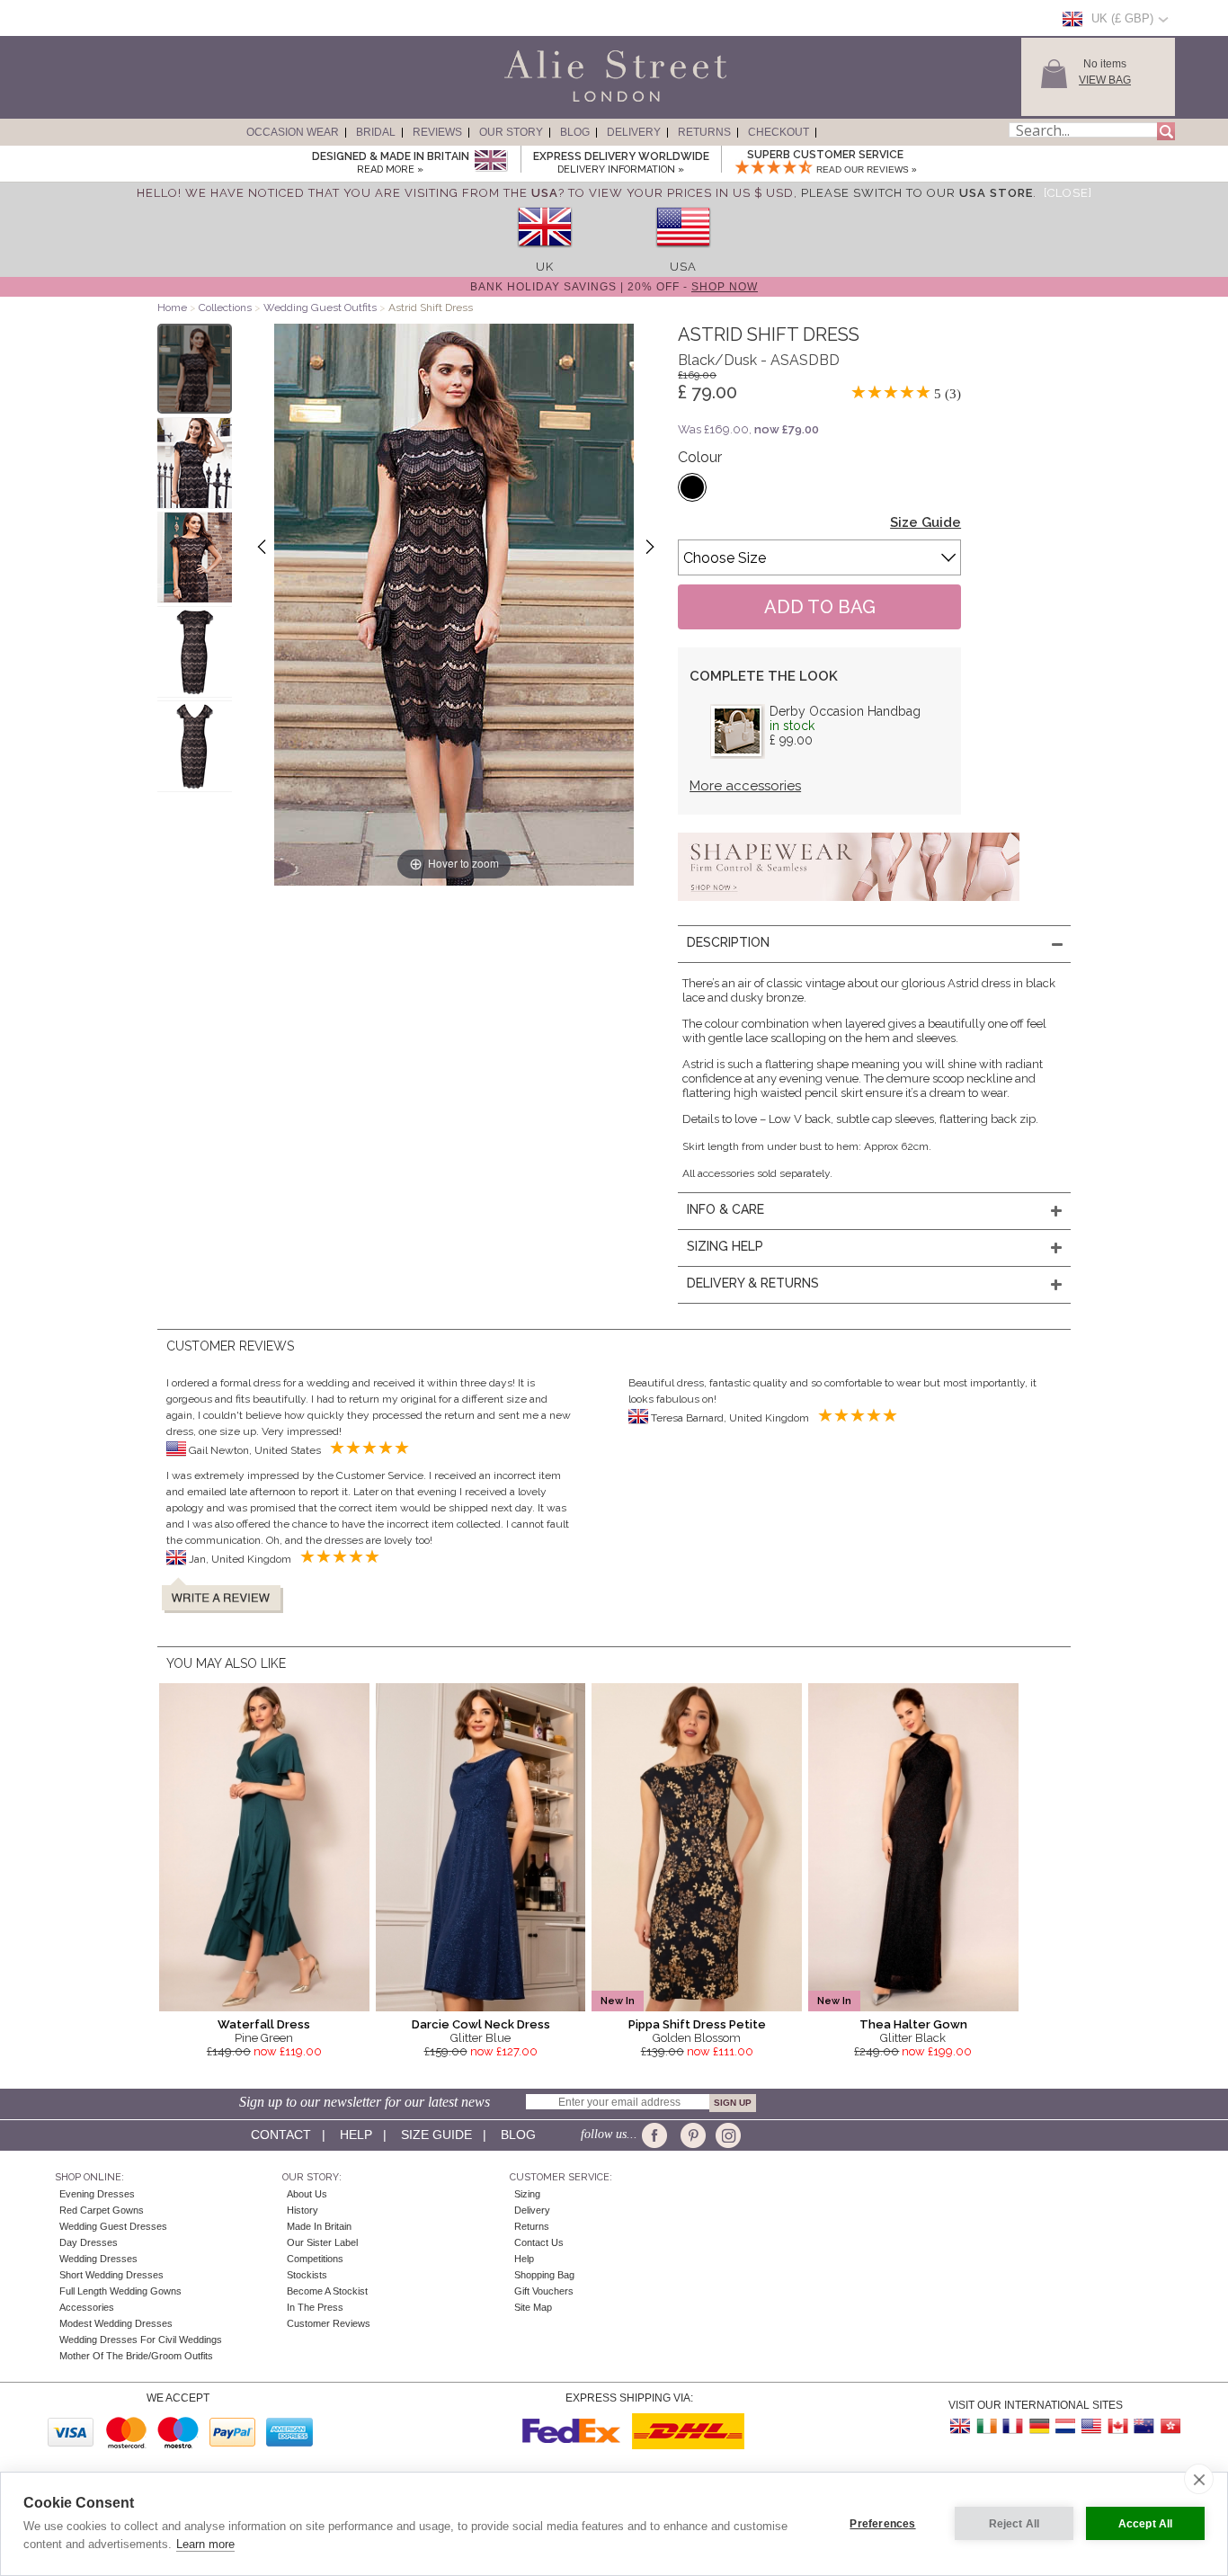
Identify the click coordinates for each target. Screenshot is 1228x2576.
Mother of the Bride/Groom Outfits (136, 2356)
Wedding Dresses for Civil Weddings (141, 2340)
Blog (575, 132)
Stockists (307, 2275)
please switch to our (917, 193)
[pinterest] (692, 2135)
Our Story (511, 132)
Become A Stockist (327, 2291)
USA (683, 267)
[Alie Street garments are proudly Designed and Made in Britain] (490, 161)
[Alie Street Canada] (1117, 2426)
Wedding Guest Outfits (320, 308)
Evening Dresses (97, 2194)
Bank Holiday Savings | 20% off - (614, 287)
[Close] (1068, 193)
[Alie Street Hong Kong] (1170, 2426)
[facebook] (658, 2135)
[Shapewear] (849, 906)
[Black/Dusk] (692, 487)
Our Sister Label (322, 2242)
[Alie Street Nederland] (1065, 2426)
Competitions (315, 2259)
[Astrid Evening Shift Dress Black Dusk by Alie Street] (195, 369)
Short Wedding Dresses (111, 2275)
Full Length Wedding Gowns (120, 2291)
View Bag (1105, 80)
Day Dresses (89, 2242)
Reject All (1014, 2524)
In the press (315, 2307)
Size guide (436, 2135)
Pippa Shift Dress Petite (697, 2024)
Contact (281, 2135)
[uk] (545, 253)
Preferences (882, 2524)
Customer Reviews (329, 2323)
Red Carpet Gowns (102, 2210)
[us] (683, 253)
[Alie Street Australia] (1143, 2426)
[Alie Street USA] (1091, 2426)
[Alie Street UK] (961, 2426)
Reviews (437, 132)
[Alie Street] (534, 103)
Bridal (376, 132)
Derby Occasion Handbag (845, 711)
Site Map (533, 2307)
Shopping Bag (544, 2275)
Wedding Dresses (98, 2259)
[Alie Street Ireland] (987, 2426)
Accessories (87, 2307)
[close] (1199, 2479)
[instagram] (726, 2135)
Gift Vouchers (544, 2291)
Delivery (634, 132)
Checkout (779, 132)
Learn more (205, 2544)
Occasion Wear (293, 132)
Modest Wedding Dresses (116, 2323)
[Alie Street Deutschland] (1039, 2426)
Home (172, 308)
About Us (307, 2194)
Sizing (527, 2194)
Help (356, 2135)
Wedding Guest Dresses (113, 2226)
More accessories (745, 786)
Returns (704, 132)
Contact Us (539, 2242)
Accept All (1146, 2524)
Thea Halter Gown (913, 2024)
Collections (227, 308)
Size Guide (925, 522)
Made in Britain (319, 2226)
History (303, 2210)
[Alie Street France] (1013, 2426)
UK (545, 267)
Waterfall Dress (264, 2024)
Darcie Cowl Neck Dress (481, 2024)
